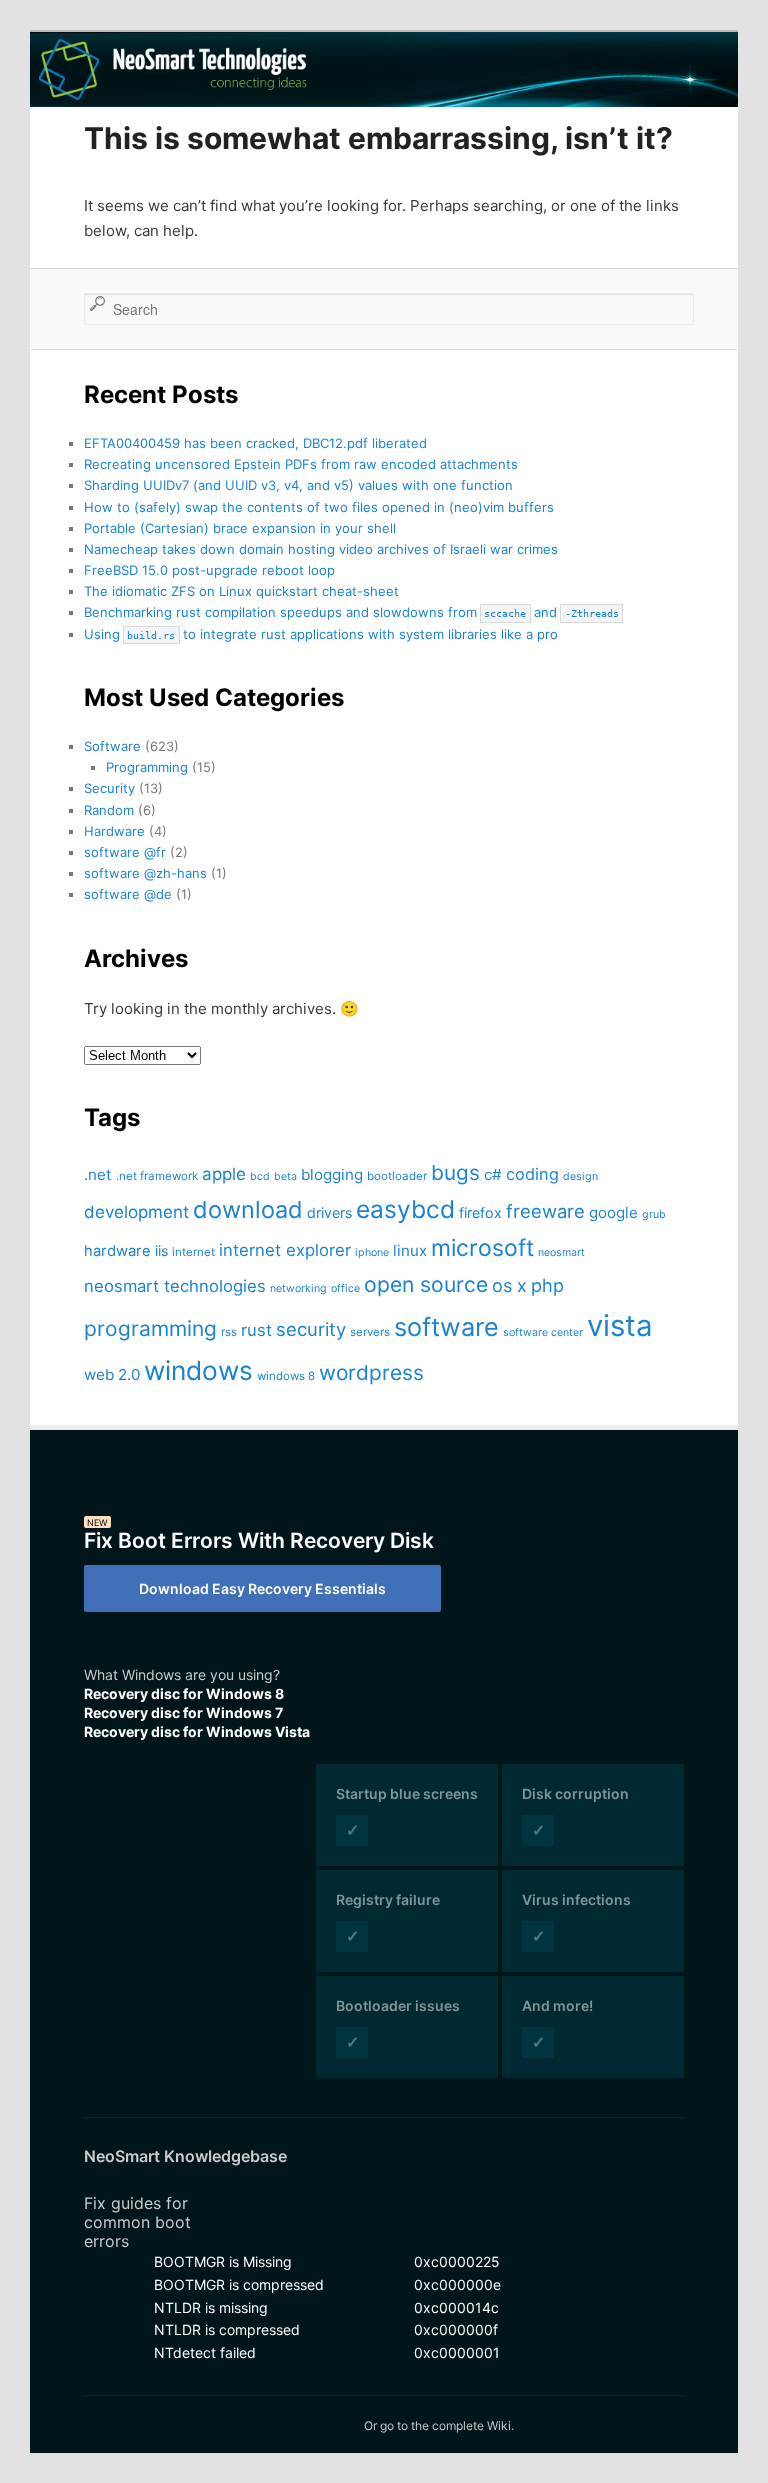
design (580, 1176)
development (136, 1212)
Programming (147, 767)
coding (532, 1174)
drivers (329, 1212)
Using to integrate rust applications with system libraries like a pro (321, 634)
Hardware (114, 831)
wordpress (371, 1372)
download (248, 1209)
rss (229, 1332)
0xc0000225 (457, 2261)
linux (410, 1250)
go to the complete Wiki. (447, 2425)
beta (285, 1176)
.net (98, 1174)
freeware (545, 1211)
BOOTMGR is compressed (239, 2284)
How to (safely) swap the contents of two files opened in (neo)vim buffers (319, 507)
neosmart (561, 1252)
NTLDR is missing (211, 2307)
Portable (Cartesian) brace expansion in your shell (240, 528)
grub (654, 1214)
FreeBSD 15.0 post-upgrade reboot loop (209, 570)
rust (256, 1330)
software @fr (125, 852)
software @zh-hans (145, 873)
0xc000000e (457, 2284)
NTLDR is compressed (227, 2329)
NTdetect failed (205, 2352)
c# (493, 1174)
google (613, 1212)
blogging (332, 1174)
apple (224, 1174)
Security (109, 788)
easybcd (405, 1209)
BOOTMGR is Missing (223, 2261)
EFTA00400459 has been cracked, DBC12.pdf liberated (255, 443)
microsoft (482, 1248)
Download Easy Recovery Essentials (262, 1588)
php (547, 1285)
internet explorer (285, 1250)
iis (161, 1250)
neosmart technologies (175, 1286)
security (311, 1329)
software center (543, 1332)
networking (298, 1288)
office (345, 1288)
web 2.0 (112, 1374)
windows (198, 1370)
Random (109, 810)
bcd (260, 1176)
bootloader (397, 1176)
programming (150, 1328)
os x (509, 1285)
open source (426, 1284)
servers (370, 1332)
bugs (455, 1172)
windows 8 (286, 1376)
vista (620, 1325)
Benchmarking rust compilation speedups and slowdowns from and (351, 612)
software (446, 1326)
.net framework (157, 1176)
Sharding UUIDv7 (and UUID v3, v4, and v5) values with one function (298, 485)
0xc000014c (456, 2307)
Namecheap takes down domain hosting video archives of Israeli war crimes (321, 549)
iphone (372, 1252)
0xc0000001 (457, 2352)
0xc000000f (456, 2329)
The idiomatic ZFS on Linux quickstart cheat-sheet (241, 591)
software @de (128, 894)
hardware (117, 1251)
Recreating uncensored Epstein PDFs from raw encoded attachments (301, 464)
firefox (480, 1212)
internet (193, 1252)
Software (112, 746)
